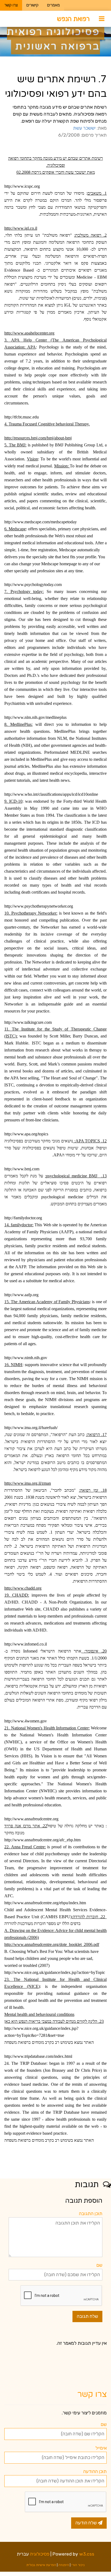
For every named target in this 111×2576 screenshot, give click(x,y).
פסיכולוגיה (40, 2554)
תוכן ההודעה (95, 2471)
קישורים (32, 5)
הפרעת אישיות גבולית (41, 2565)
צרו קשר (11, 5)
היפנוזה (64, 2565)
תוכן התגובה (91, 2213)
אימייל (101, 2448)
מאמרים (53, 5)
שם (99, 2265)
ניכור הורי (78, 2565)
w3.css (87, 2554)
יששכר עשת (84, 128)
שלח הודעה (87, 2523)
